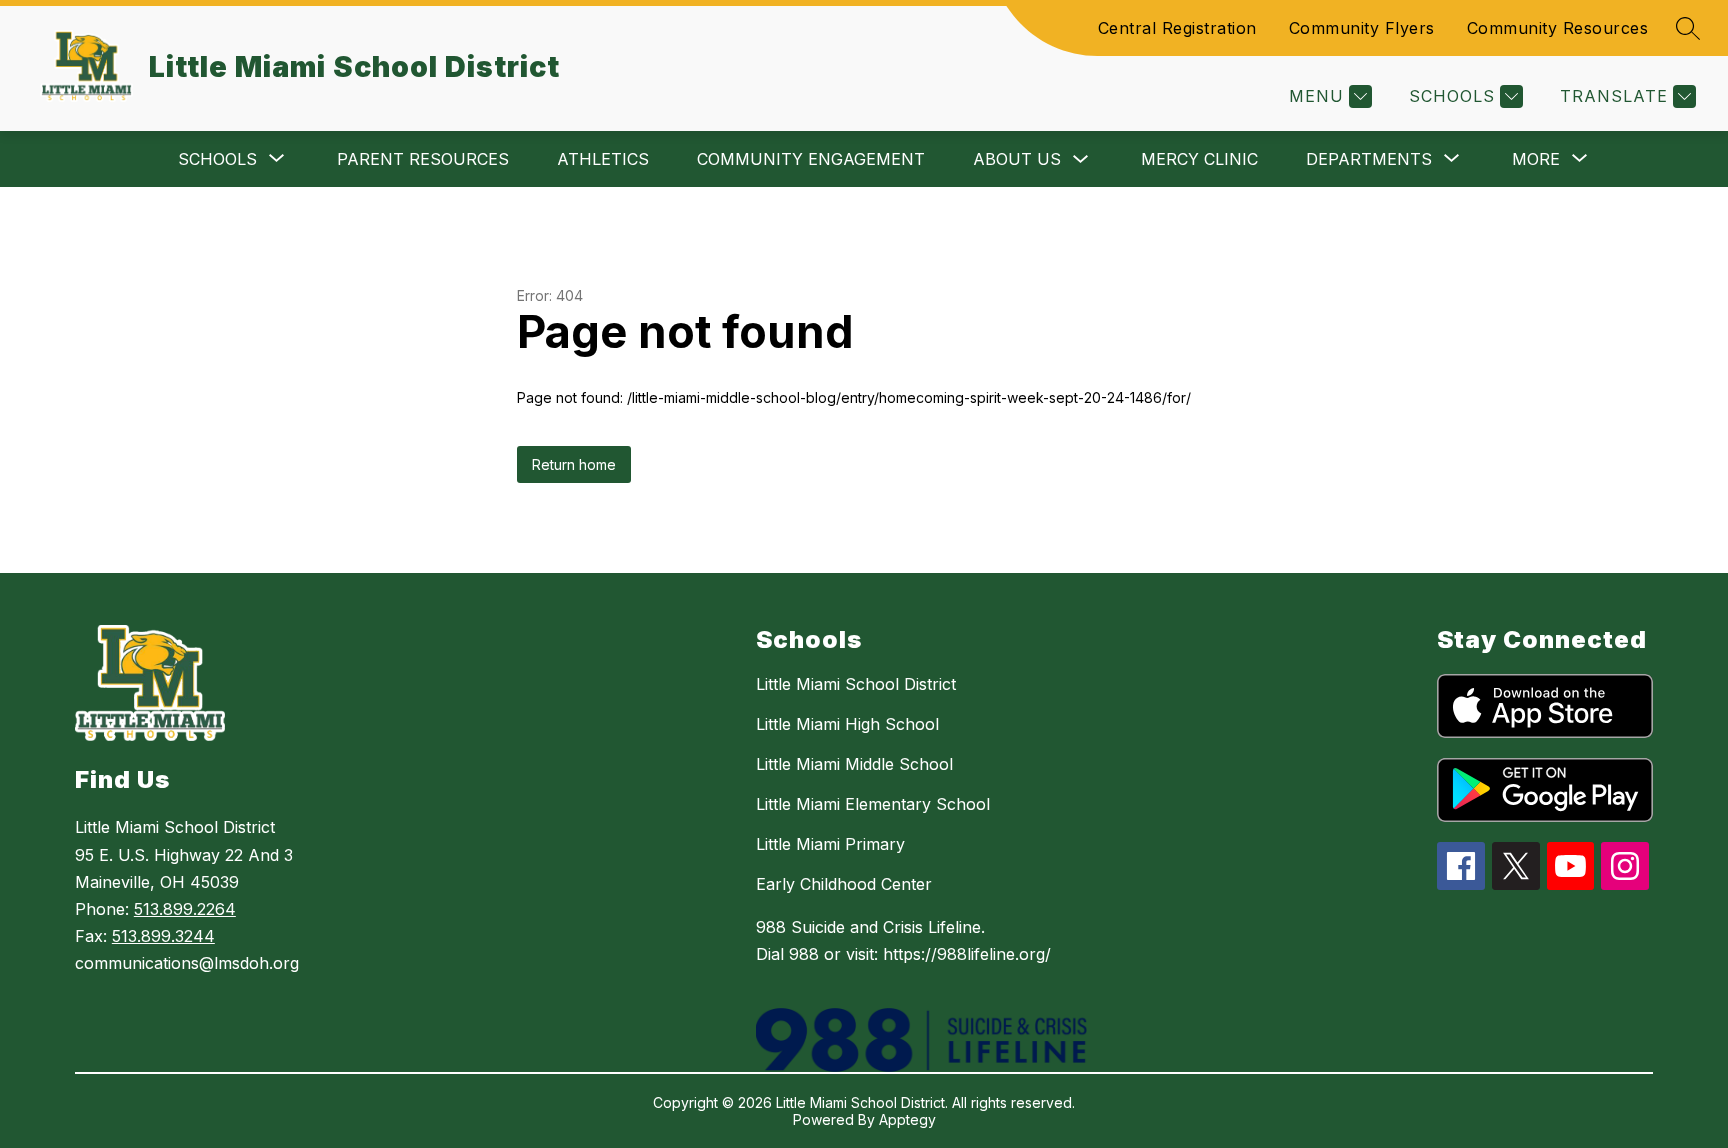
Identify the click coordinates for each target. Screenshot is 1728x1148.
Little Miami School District (856, 684)
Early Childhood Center (844, 884)
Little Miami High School (847, 724)
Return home (574, 464)
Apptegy (907, 1119)
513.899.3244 (163, 936)
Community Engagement (811, 159)
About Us (1017, 159)
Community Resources (1558, 28)
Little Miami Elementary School (873, 804)
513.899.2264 (185, 909)
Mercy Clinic (1199, 159)
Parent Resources (423, 159)
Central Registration (1177, 28)
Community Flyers (1362, 28)
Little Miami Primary (830, 844)
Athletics (603, 159)
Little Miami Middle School (854, 764)
